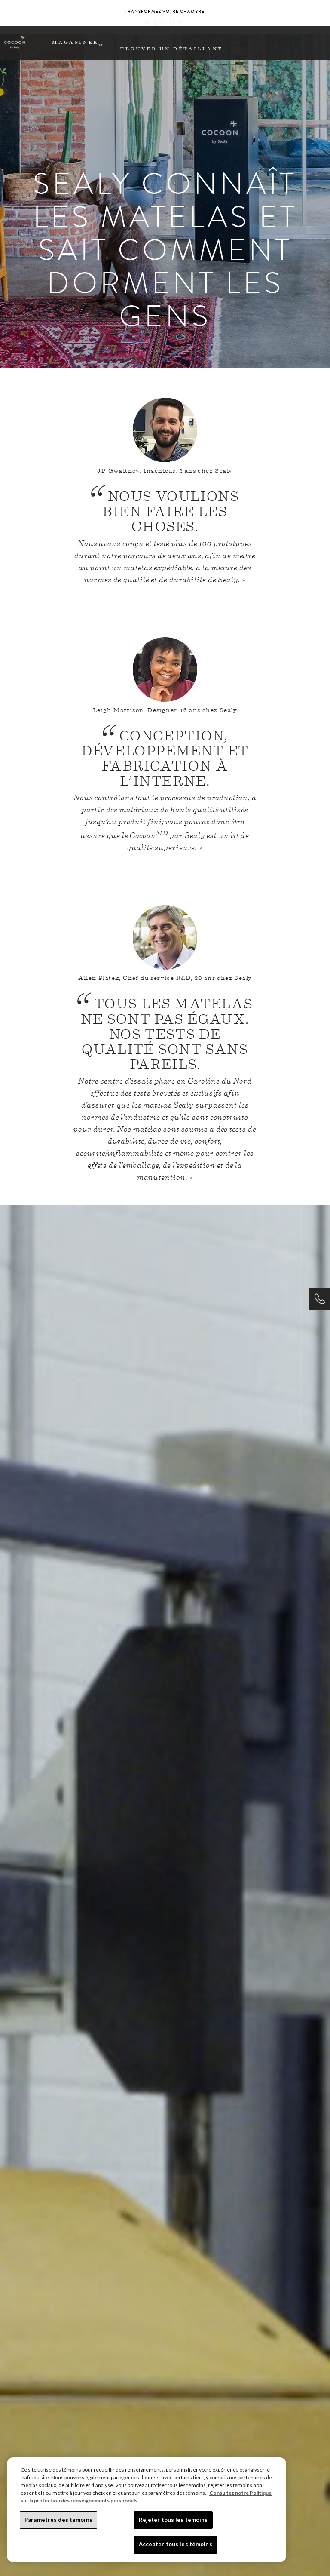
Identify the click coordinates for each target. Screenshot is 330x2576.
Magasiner (75, 42)
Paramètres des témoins (58, 2520)
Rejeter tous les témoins (173, 2520)
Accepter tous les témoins (176, 2544)
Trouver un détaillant (172, 48)
